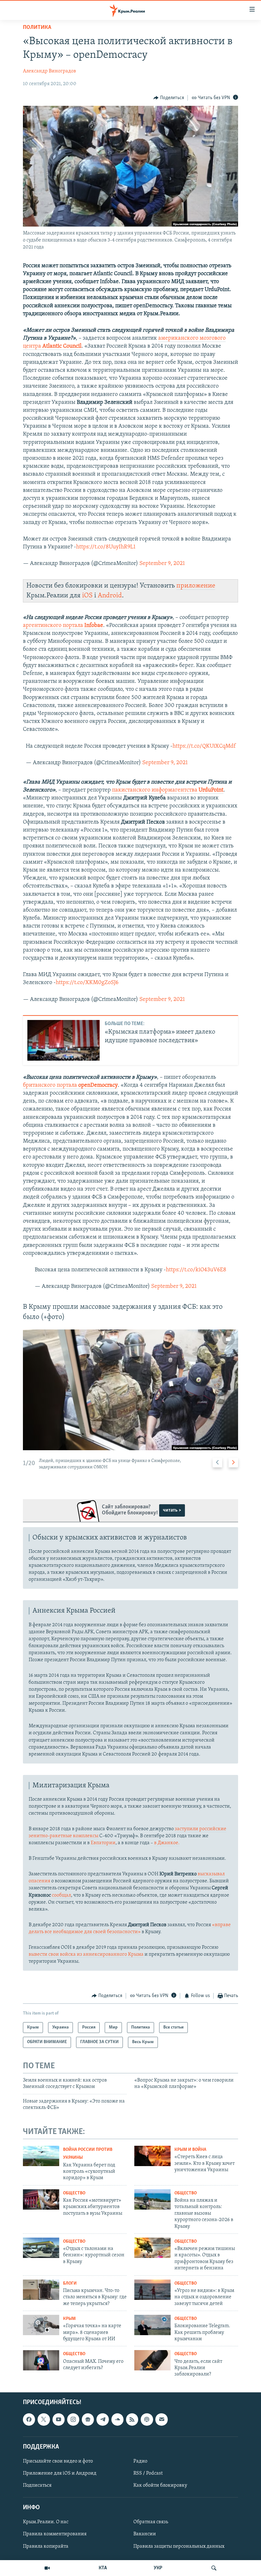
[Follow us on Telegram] (102, 2419)
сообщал (61, 1895)
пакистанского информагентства (168, 790)
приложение (196, 586)
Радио (140, 2461)
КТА (103, 2568)
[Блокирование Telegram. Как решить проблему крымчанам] (152, 2325)
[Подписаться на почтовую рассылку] (161, 2419)
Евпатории (103, 1843)
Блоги (70, 2284)
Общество (74, 2193)
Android (110, 596)
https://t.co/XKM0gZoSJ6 (87, 983)
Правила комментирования (55, 2534)
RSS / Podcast (148, 2473)
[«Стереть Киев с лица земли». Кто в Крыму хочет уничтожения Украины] (152, 2156)
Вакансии (145, 2534)
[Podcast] (147, 2419)
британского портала (70, 1085)
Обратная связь (151, 2522)
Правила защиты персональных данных (179, 2546)
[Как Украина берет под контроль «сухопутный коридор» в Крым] (41, 2156)
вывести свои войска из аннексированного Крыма (87, 1954)
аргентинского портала (63, 626)
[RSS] (132, 2419)
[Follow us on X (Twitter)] (44, 2419)
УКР (158, 2568)
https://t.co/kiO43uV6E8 (196, 1270)
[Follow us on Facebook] (29, 2419)
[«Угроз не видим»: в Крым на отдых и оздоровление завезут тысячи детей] (152, 2290)
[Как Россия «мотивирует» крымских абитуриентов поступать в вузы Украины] (41, 2199)
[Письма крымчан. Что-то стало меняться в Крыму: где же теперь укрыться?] (41, 2290)
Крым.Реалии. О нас (46, 2522)
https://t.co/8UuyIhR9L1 (106, 547)
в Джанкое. (167, 1843)
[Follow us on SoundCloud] (117, 2419)
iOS (87, 596)
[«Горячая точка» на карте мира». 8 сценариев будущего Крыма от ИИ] (41, 2325)
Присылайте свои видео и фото (58, 2461)
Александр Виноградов (49, 71)
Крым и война (190, 2150)
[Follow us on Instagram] (73, 2419)
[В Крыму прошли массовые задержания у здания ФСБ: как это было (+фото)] (130, 1390)
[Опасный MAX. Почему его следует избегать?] (41, 2360)
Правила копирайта (46, 2546)
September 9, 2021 (162, 564)
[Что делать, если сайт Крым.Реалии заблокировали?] (152, 2360)
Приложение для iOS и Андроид (60, 2473)
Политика (37, 28)
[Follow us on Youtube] (59, 2419)
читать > (172, 1510)
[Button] (169, 98)
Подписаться (37, 2485)
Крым (69, 2319)
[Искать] (214, 2568)
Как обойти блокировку (160, 2485)
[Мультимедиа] (47, 2568)
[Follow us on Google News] (88, 2419)
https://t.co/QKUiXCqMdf (204, 746)
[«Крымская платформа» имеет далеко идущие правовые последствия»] (63, 1040)
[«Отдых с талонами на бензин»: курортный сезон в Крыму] (41, 2248)
